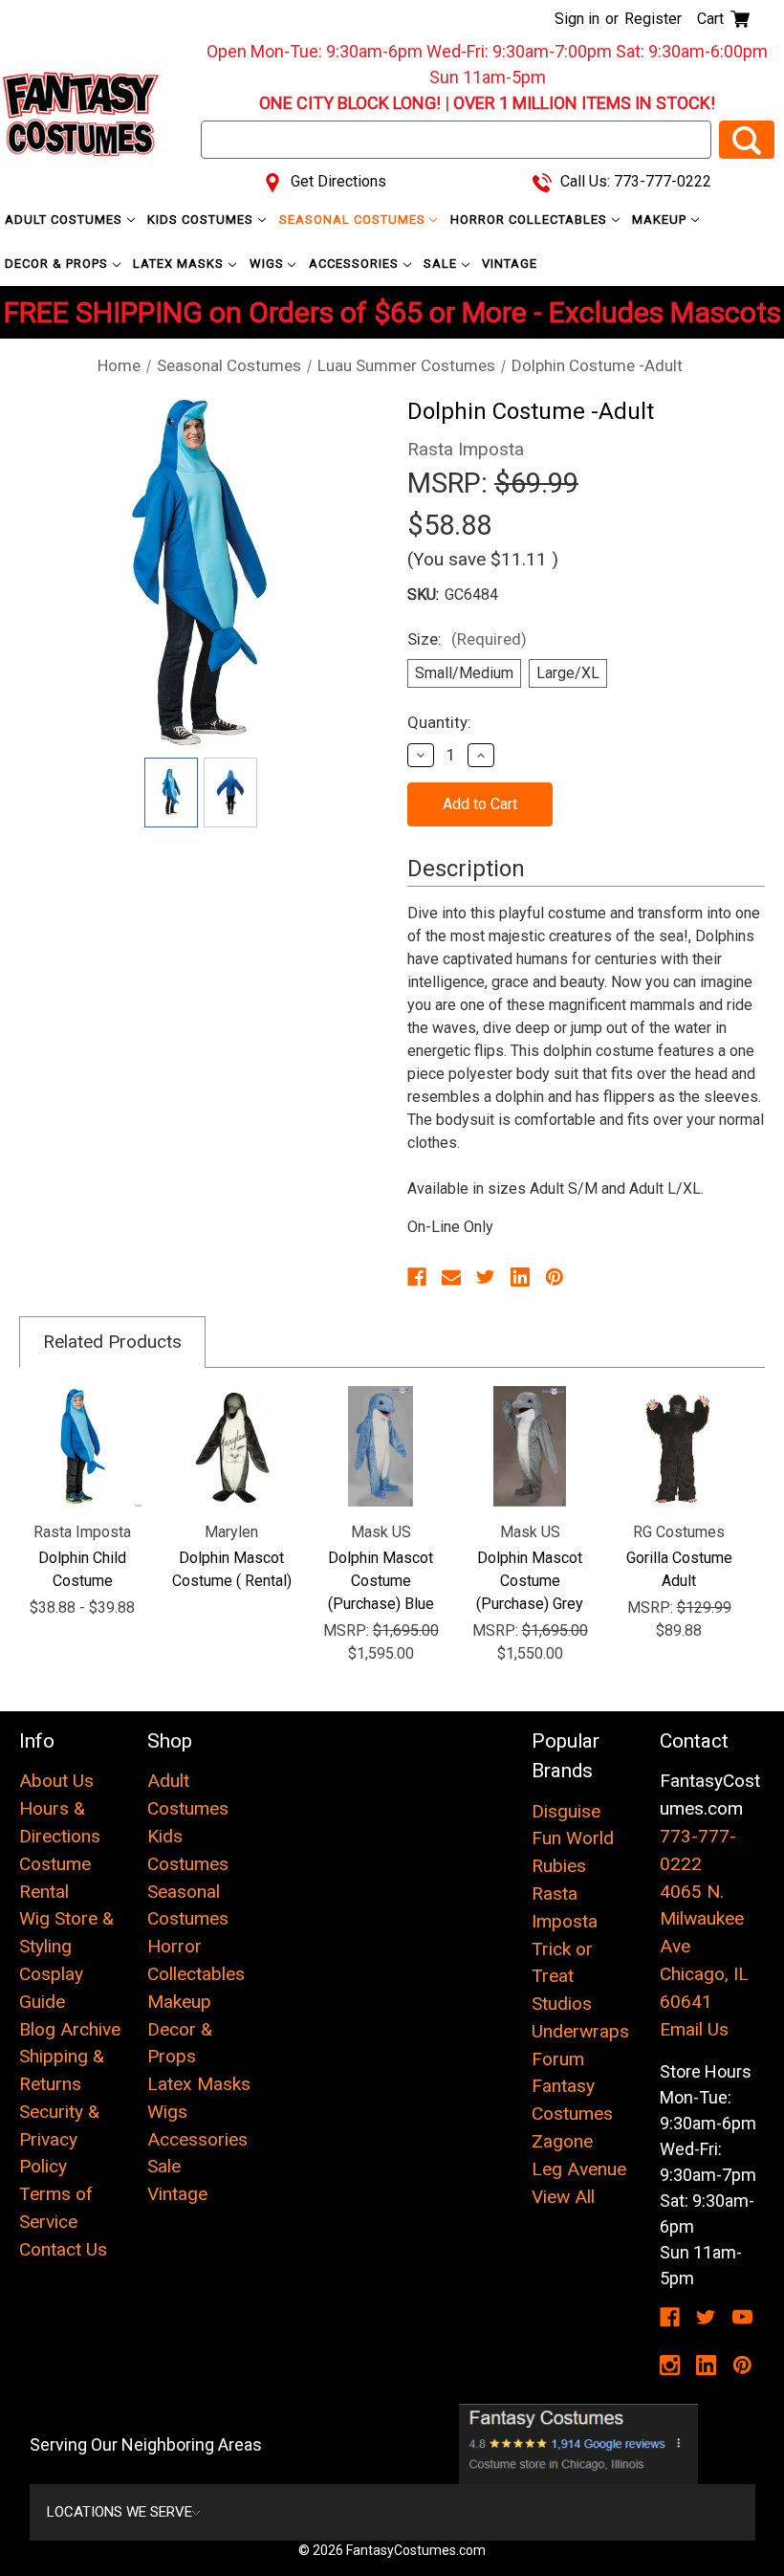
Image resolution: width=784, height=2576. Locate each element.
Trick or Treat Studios (562, 1977)
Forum (558, 2059)
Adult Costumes (65, 220)
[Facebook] (417, 1277)
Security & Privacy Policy (59, 2139)
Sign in (577, 19)
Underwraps (580, 2031)
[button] (579, 2444)
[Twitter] (486, 1277)
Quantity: (439, 722)
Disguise (566, 1811)
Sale (442, 264)
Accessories (356, 264)
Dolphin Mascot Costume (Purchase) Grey (530, 1581)
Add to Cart (381, 1446)
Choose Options (83, 1446)
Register (653, 19)
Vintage (510, 264)
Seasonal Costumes (354, 220)
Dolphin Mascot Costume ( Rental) (232, 1569)
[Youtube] (742, 2317)
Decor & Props (58, 264)
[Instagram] (670, 2365)
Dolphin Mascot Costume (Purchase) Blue (381, 1581)
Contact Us (63, 2249)
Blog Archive (70, 2029)
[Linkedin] (520, 1277)
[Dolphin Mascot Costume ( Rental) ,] (231, 1446)
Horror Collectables (531, 220)
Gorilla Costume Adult (679, 1569)
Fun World (573, 1838)
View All (563, 2197)
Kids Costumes (202, 220)
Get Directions (337, 181)
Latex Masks (180, 264)
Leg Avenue (579, 2169)
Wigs (269, 264)
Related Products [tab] (112, 1342)
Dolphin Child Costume (82, 1569)
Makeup (661, 220)
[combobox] (456, 140)
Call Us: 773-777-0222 (634, 181)
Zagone (562, 2141)
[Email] (451, 1277)
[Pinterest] (555, 1277)
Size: (467, 639)
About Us (56, 1781)
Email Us (694, 2029)
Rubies (559, 1866)
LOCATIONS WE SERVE (120, 2512)
